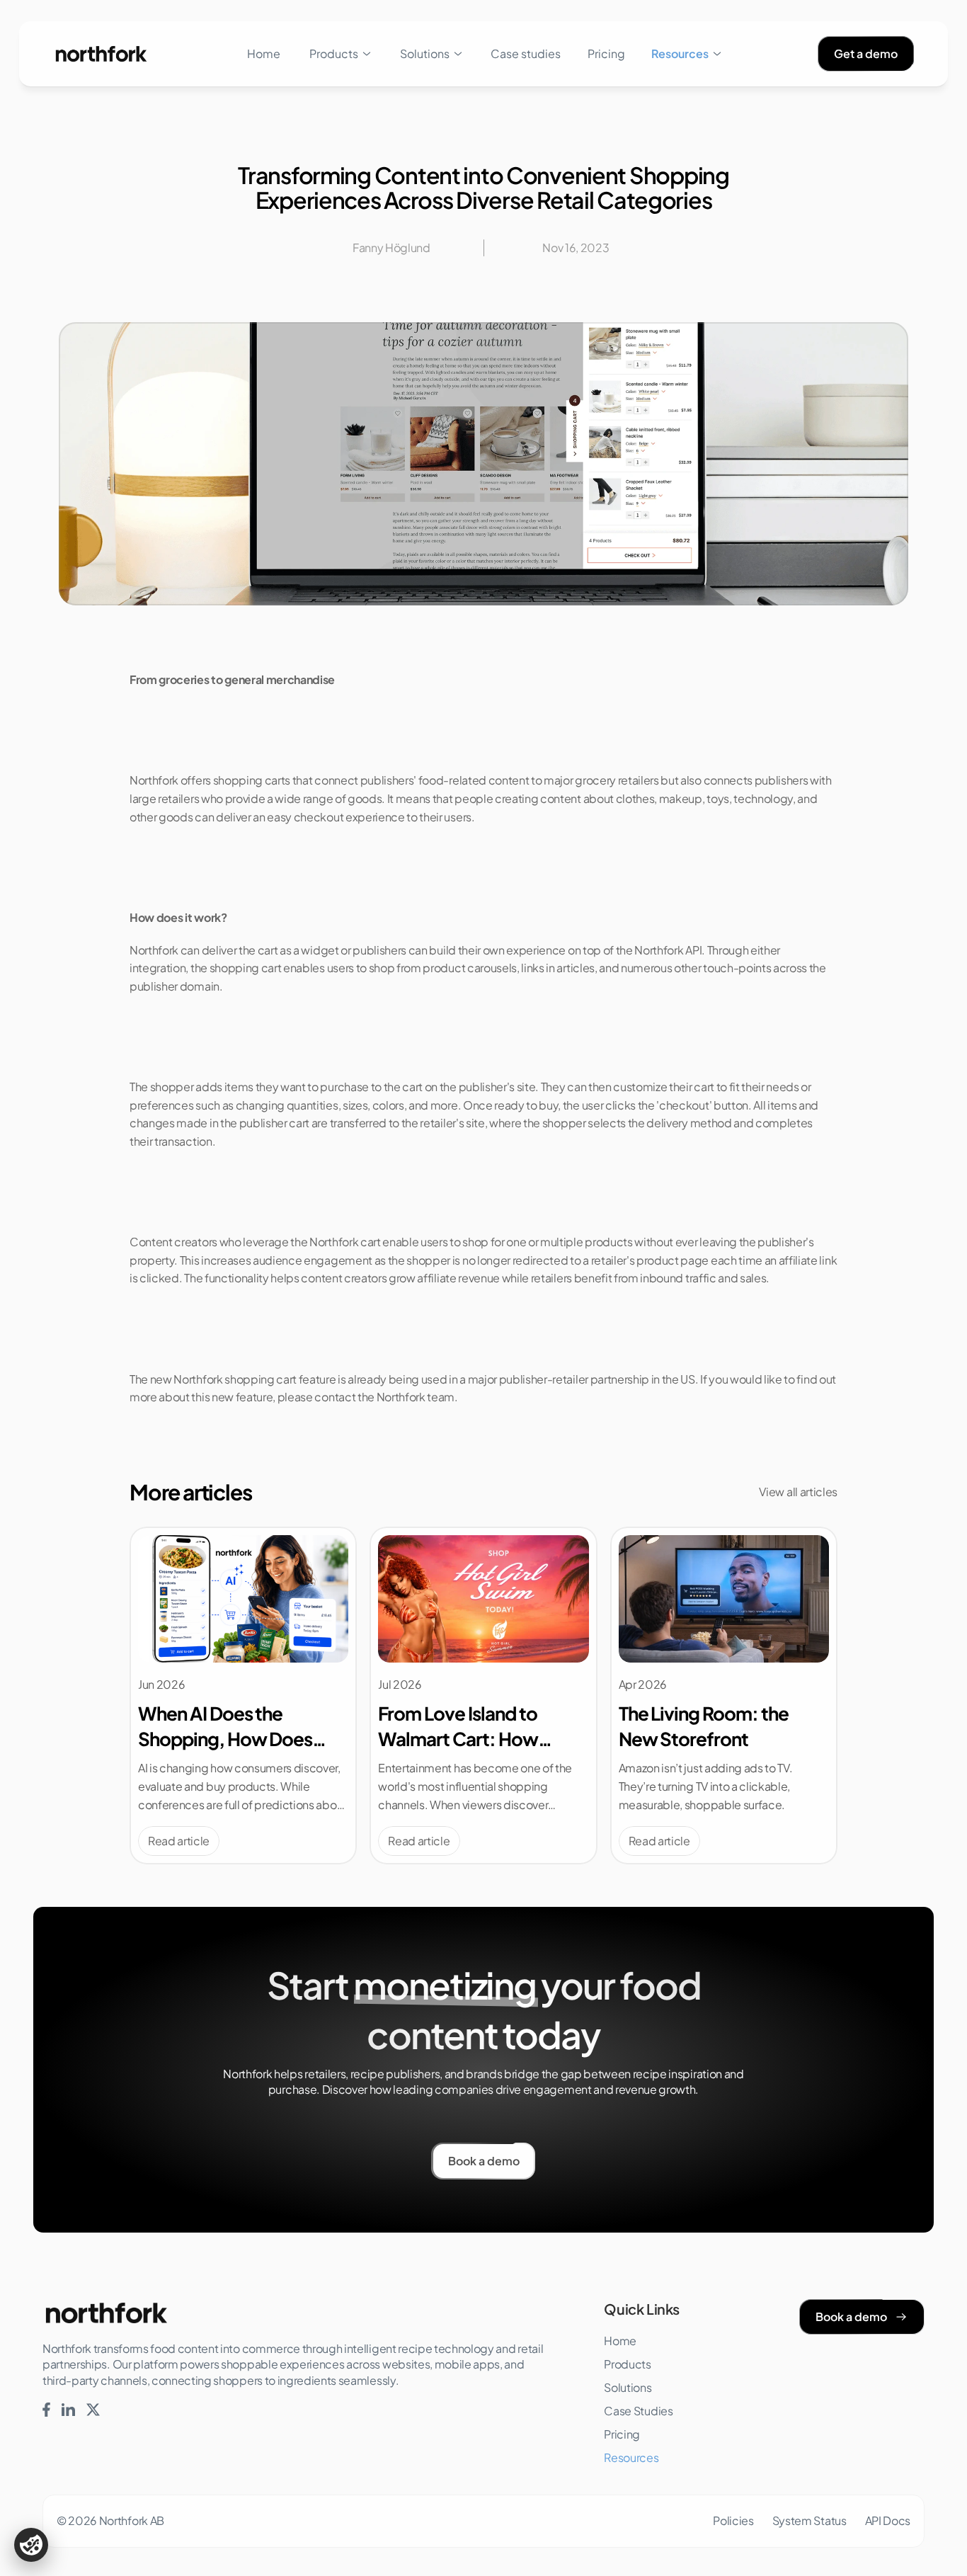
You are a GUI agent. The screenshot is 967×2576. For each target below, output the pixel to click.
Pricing (606, 53)
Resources (680, 53)
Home (264, 53)
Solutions (425, 53)
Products (334, 53)
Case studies (526, 53)
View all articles (798, 1492)
